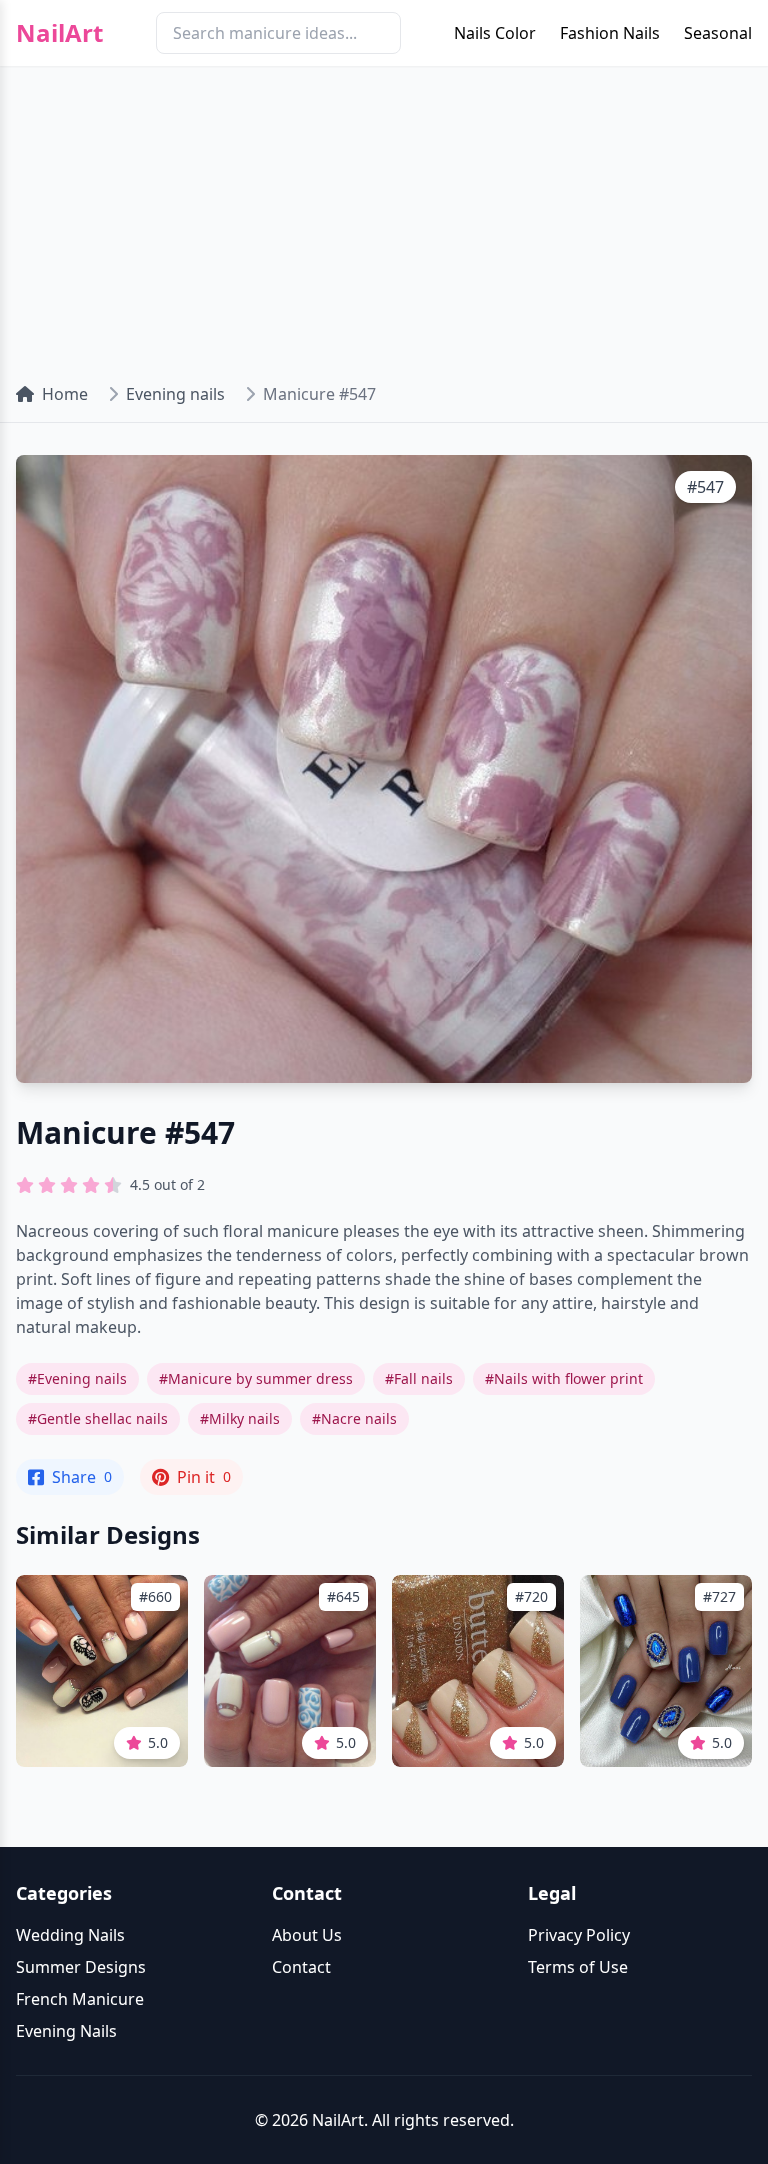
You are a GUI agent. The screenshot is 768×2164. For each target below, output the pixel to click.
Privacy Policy (579, 1935)
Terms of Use (578, 1967)
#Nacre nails (354, 1418)
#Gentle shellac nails (98, 1418)
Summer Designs (81, 1967)
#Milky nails (240, 1418)
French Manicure (80, 1999)
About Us (307, 1935)
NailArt (59, 33)
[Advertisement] (384, 216)
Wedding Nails (70, 1935)
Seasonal (718, 33)
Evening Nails (66, 2031)
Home (65, 394)
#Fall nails (419, 1378)
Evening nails (175, 394)
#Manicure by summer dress (256, 1378)
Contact (301, 1967)
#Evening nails (77, 1378)
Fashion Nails (610, 33)
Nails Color (495, 33)
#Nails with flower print (564, 1378)
